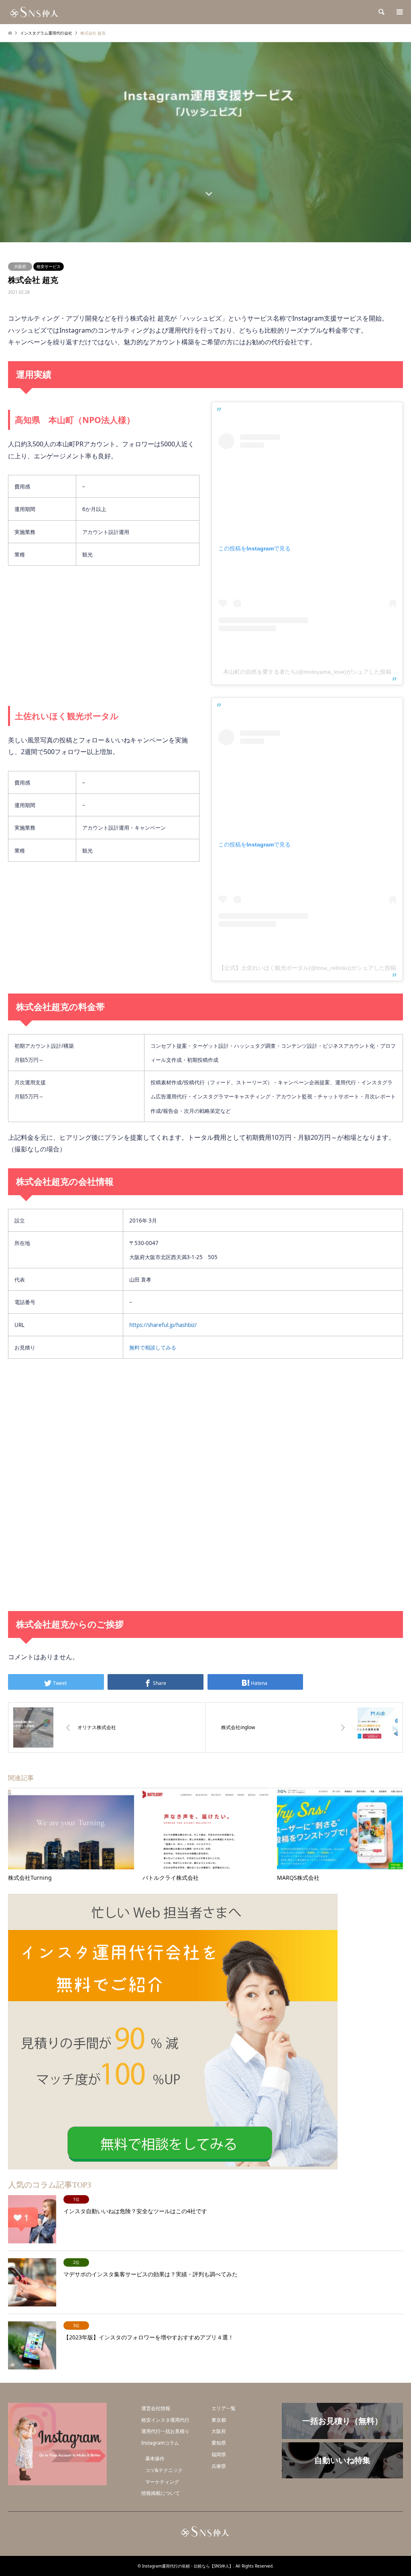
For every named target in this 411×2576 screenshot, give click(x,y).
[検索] (381, 12)
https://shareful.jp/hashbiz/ (163, 1325)
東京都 (219, 2420)
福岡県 (219, 2454)
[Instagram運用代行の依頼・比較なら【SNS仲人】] (35, 12)
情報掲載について (161, 2493)
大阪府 (20, 266)
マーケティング (162, 2482)
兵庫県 (219, 2466)
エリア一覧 (224, 2408)
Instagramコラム (160, 2443)
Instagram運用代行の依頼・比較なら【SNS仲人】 (188, 2566)
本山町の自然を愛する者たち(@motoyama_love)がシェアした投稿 (307, 672)
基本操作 (155, 2458)
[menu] (399, 12)
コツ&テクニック (164, 2470)
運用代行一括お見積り (165, 2431)
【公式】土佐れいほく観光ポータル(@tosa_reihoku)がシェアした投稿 (307, 968)
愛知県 (219, 2443)
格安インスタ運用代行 (165, 2420)
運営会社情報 (156, 2408)
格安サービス (49, 266)
